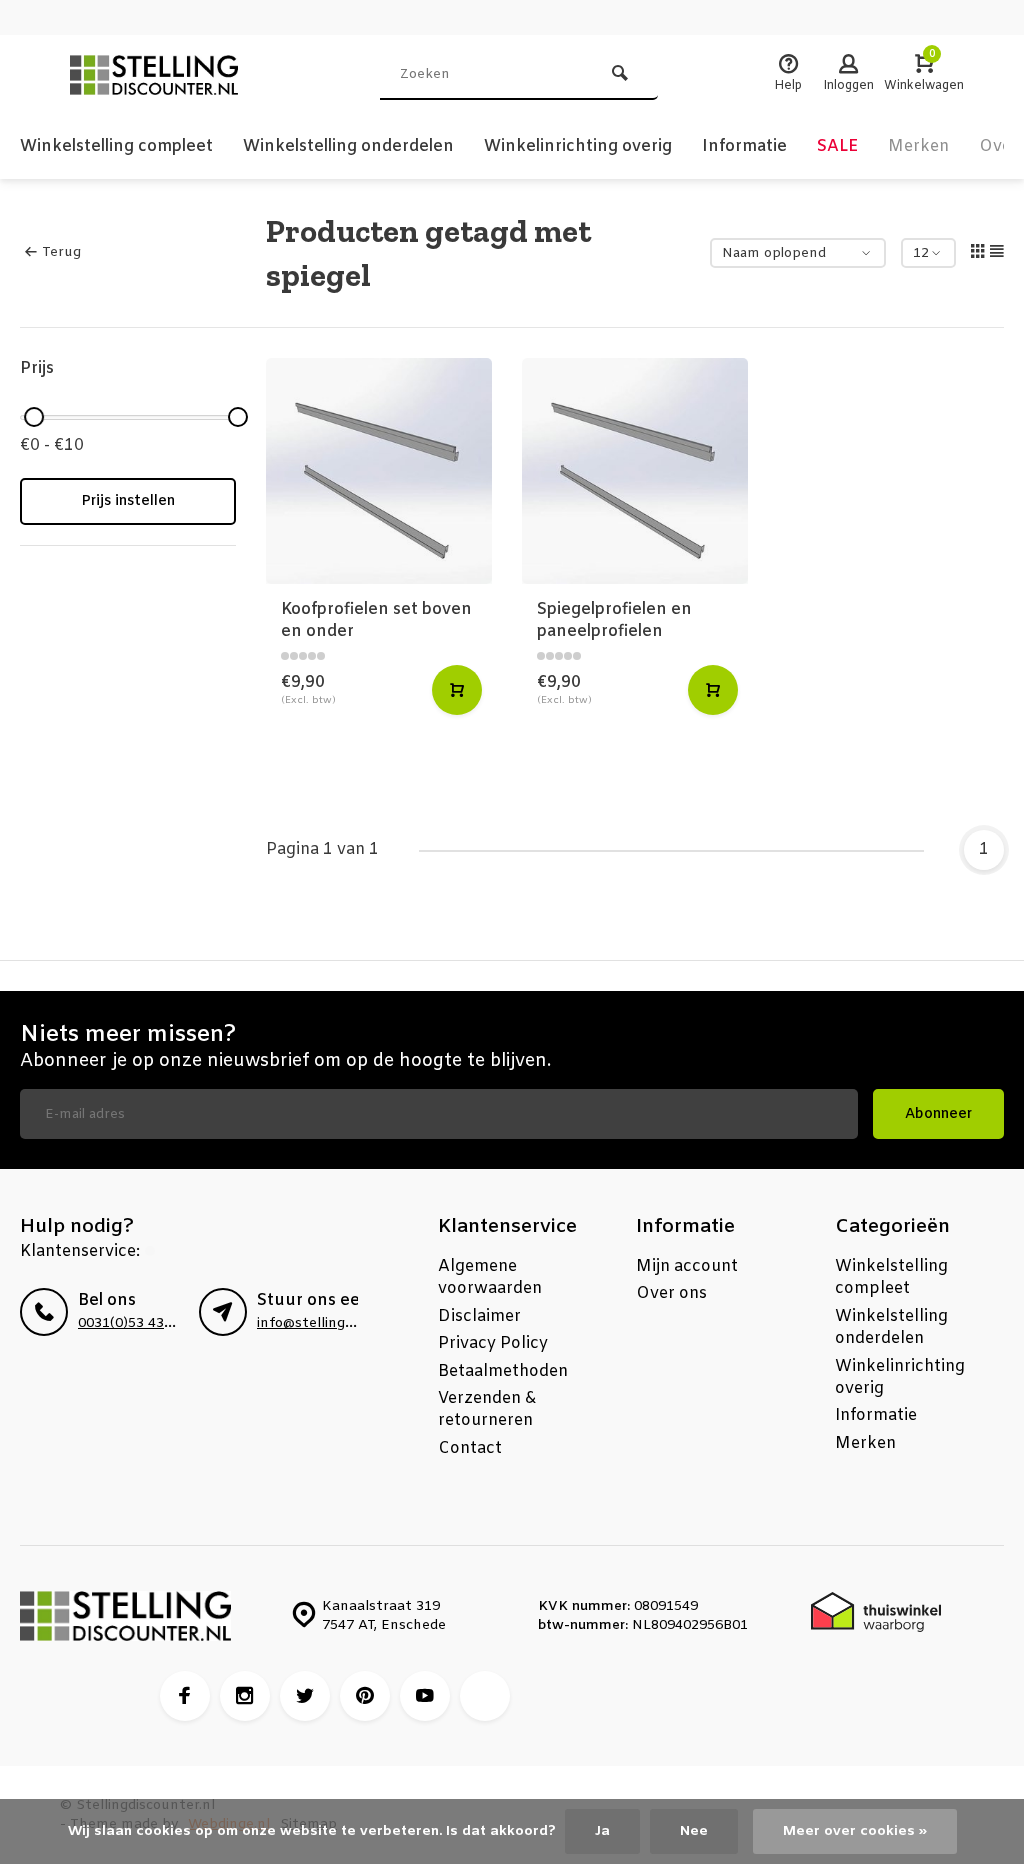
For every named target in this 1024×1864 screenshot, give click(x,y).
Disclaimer (479, 1316)
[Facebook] (185, 1696)
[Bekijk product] (457, 690)
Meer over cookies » (855, 1831)
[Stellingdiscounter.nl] (180, 75)
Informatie (744, 146)
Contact (470, 1448)
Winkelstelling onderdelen (348, 146)
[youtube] (425, 1696)
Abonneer (938, 1114)
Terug (61, 252)
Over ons (671, 1293)
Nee (694, 1831)
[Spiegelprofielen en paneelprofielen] (635, 471)
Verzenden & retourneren (487, 1409)
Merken (918, 146)
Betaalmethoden (503, 1371)
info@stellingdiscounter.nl (344, 1323)
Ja (602, 1831)
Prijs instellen (128, 501)
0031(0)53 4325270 (141, 1323)
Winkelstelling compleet (116, 146)
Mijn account (687, 1266)
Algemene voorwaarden (490, 1277)
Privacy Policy (493, 1343)
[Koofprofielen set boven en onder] (379, 471)
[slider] (34, 417)
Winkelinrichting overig (578, 146)
